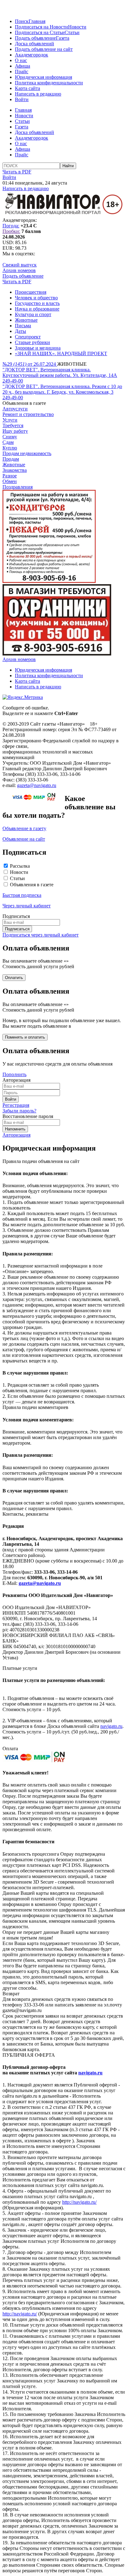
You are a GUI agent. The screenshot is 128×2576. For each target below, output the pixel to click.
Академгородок (32, 55)
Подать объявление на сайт (44, 49)
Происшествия (31, 292)
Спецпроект (28, 337)
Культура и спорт (33, 314)
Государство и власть (37, 303)
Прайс (22, 72)
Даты (21, 331)
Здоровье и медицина (38, 348)
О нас (21, 60)
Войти (22, 99)
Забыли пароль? (19, 1111)
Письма (23, 326)
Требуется (13, 425)
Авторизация (16, 1135)
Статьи (72, 32)
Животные (26, 320)
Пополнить (14, 1074)
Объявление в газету (24, 828)
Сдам (8, 442)
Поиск (22, 21)
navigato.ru (111, 1726)
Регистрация (16, 1105)
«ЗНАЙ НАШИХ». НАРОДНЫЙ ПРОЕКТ (61, 353)
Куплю (10, 448)
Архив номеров (19, 270)
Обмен (10, 481)
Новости (77, 27)
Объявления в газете (32, 885)
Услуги (10, 420)
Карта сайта (27, 88)
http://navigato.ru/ (79, 2202)
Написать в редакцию (38, 94)
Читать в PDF (17, 172)
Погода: (11, 226)
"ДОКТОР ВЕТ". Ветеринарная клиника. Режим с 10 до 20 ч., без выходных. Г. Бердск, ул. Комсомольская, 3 (62, 389)
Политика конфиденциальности (49, 83)
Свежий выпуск (20, 265)
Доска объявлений (34, 44)
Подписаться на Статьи (40, 32)
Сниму (10, 437)
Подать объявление (35, 38)
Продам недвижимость (27, 453)
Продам (11, 459)
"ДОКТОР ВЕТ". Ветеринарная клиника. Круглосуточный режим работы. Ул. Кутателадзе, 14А (60, 372)
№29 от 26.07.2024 (30, 364)
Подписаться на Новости (41, 27)
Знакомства (15, 470)
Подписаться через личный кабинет (41, 935)
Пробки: (11, 231)
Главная (37, 21)
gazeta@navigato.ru (37, 785)
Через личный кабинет (27, 906)
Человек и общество (36, 298)
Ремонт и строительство (28, 414)
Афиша (23, 66)
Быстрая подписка (22, 895)
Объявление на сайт (24, 839)
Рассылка (20, 866)
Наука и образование (37, 309)
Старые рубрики (32, 342)
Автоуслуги (15, 409)
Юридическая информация (43, 77)
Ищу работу (15, 431)
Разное (10, 476)
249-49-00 (13, 381)
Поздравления (18, 487)
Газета (63, 38)
